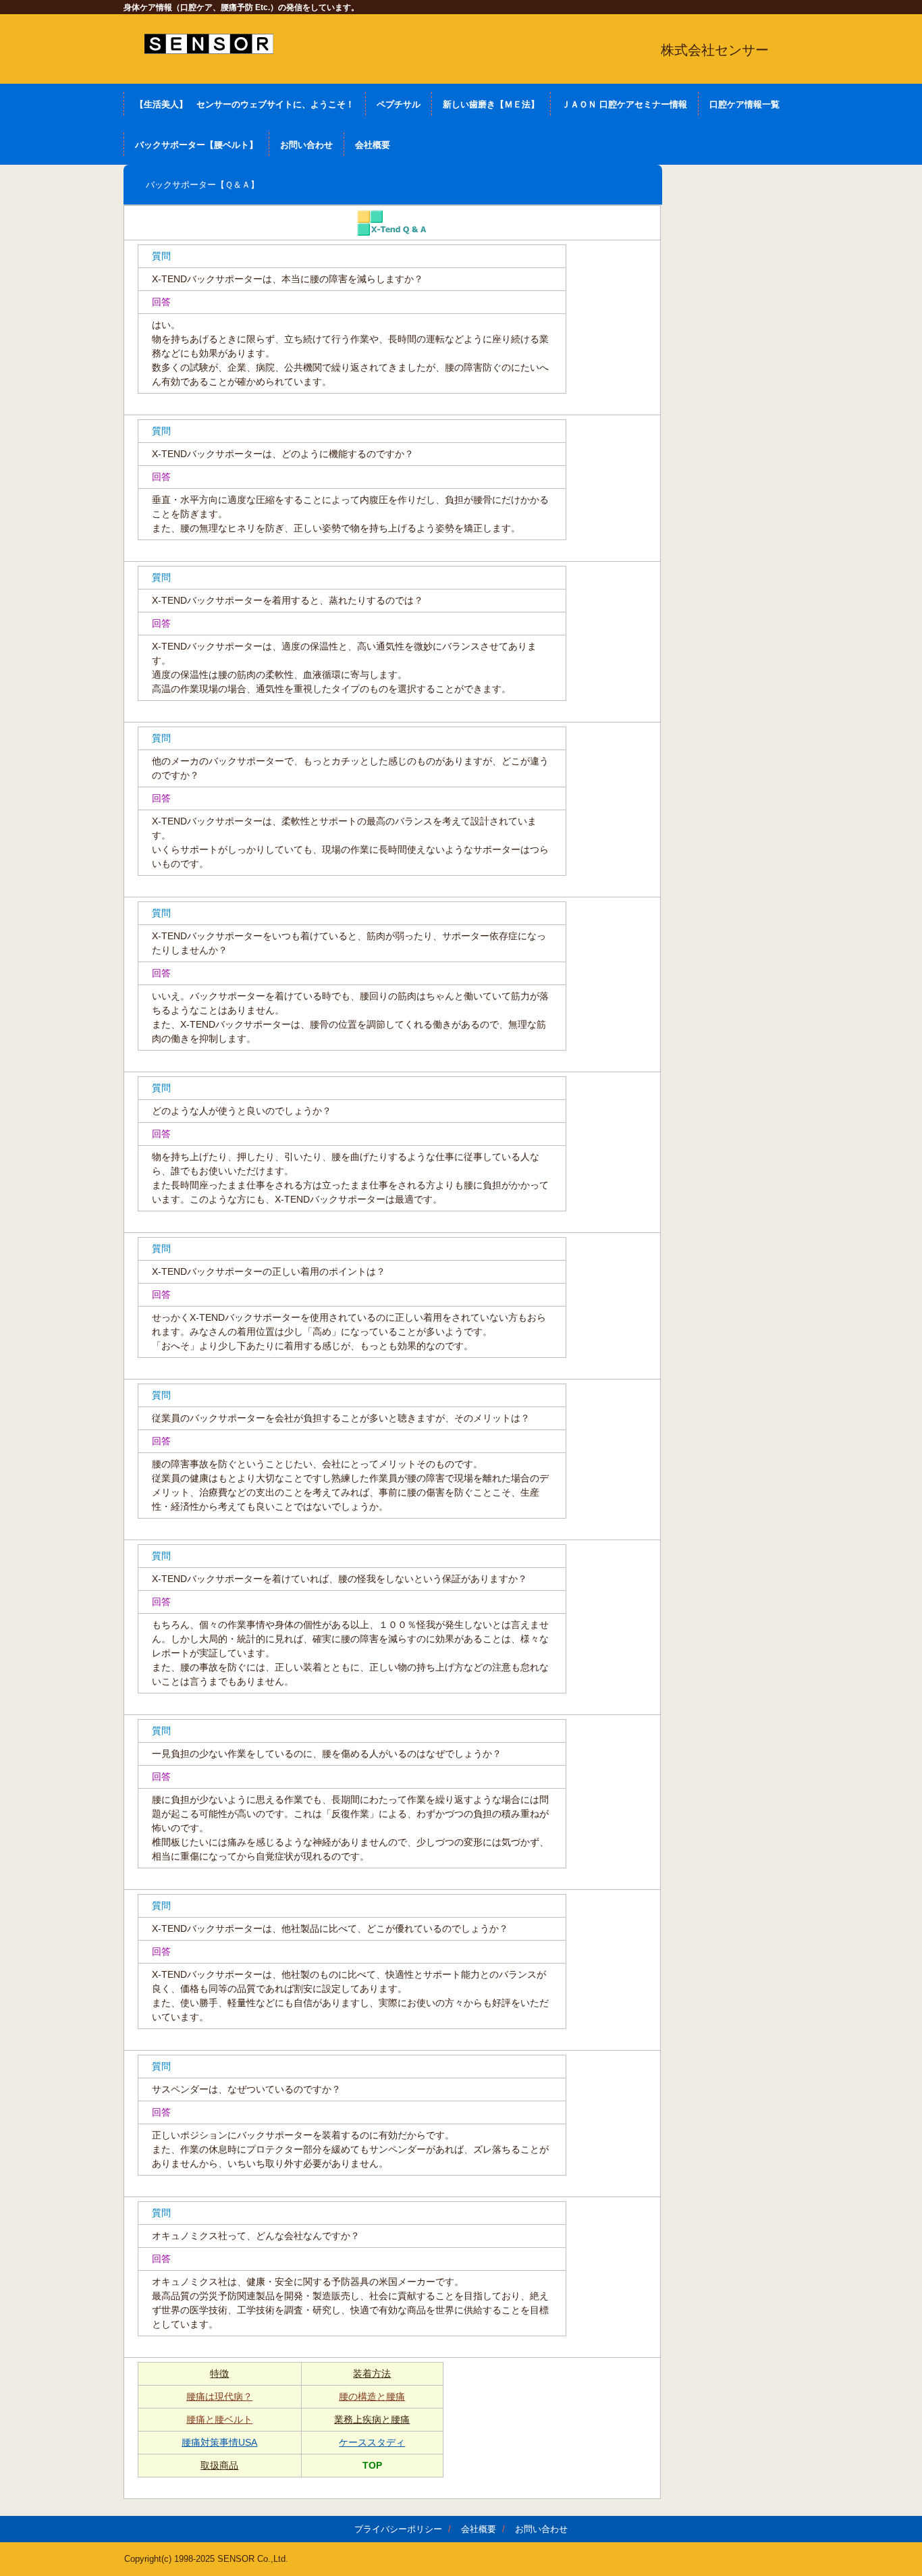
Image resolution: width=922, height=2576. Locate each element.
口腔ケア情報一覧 (744, 104)
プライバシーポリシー (398, 2529)
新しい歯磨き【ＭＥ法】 (491, 104)
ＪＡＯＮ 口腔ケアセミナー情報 (624, 104)
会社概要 (373, 145)
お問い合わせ (306, 145)
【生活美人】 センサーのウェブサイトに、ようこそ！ (245, 104)
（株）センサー (209, 44)
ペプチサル (399, 104)
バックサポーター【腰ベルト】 (196, 145)
